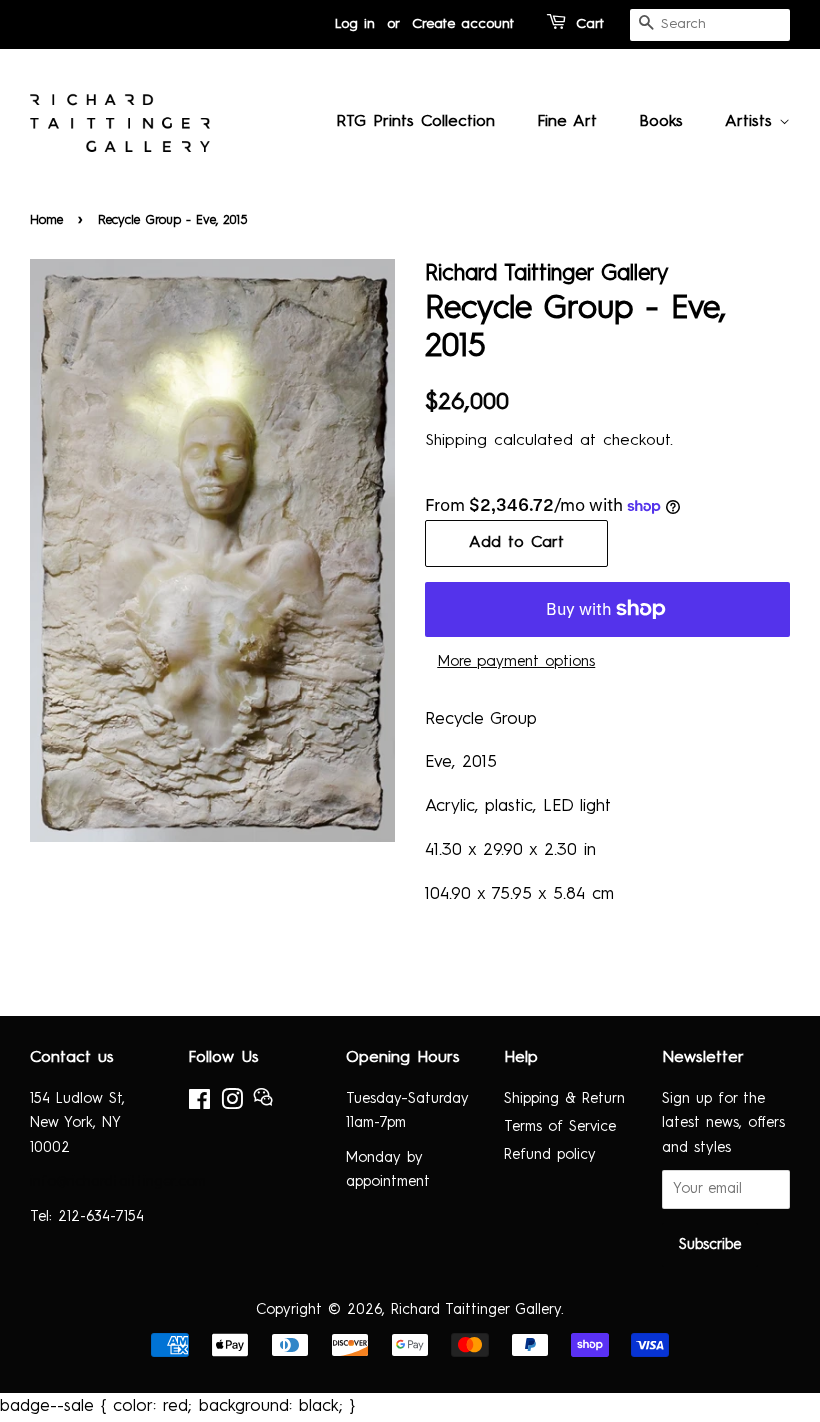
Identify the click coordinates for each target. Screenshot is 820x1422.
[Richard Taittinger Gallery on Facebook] (199, 1104)
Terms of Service (560, 1127)
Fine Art (567, 122)
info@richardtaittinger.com (118, 1182)
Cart (590, 24)
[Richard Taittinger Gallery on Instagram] (232, 1104)
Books (661, 122)
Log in (355, 24)
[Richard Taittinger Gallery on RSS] (263, 1103)
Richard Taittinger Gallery (476, 1310)
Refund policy (550, 1155)
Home (46, 220)
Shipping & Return (564, 1099)
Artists (752, 122)
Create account (463, 24)
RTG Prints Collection (415, 122)
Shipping (456, 441)
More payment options (516, 662)
